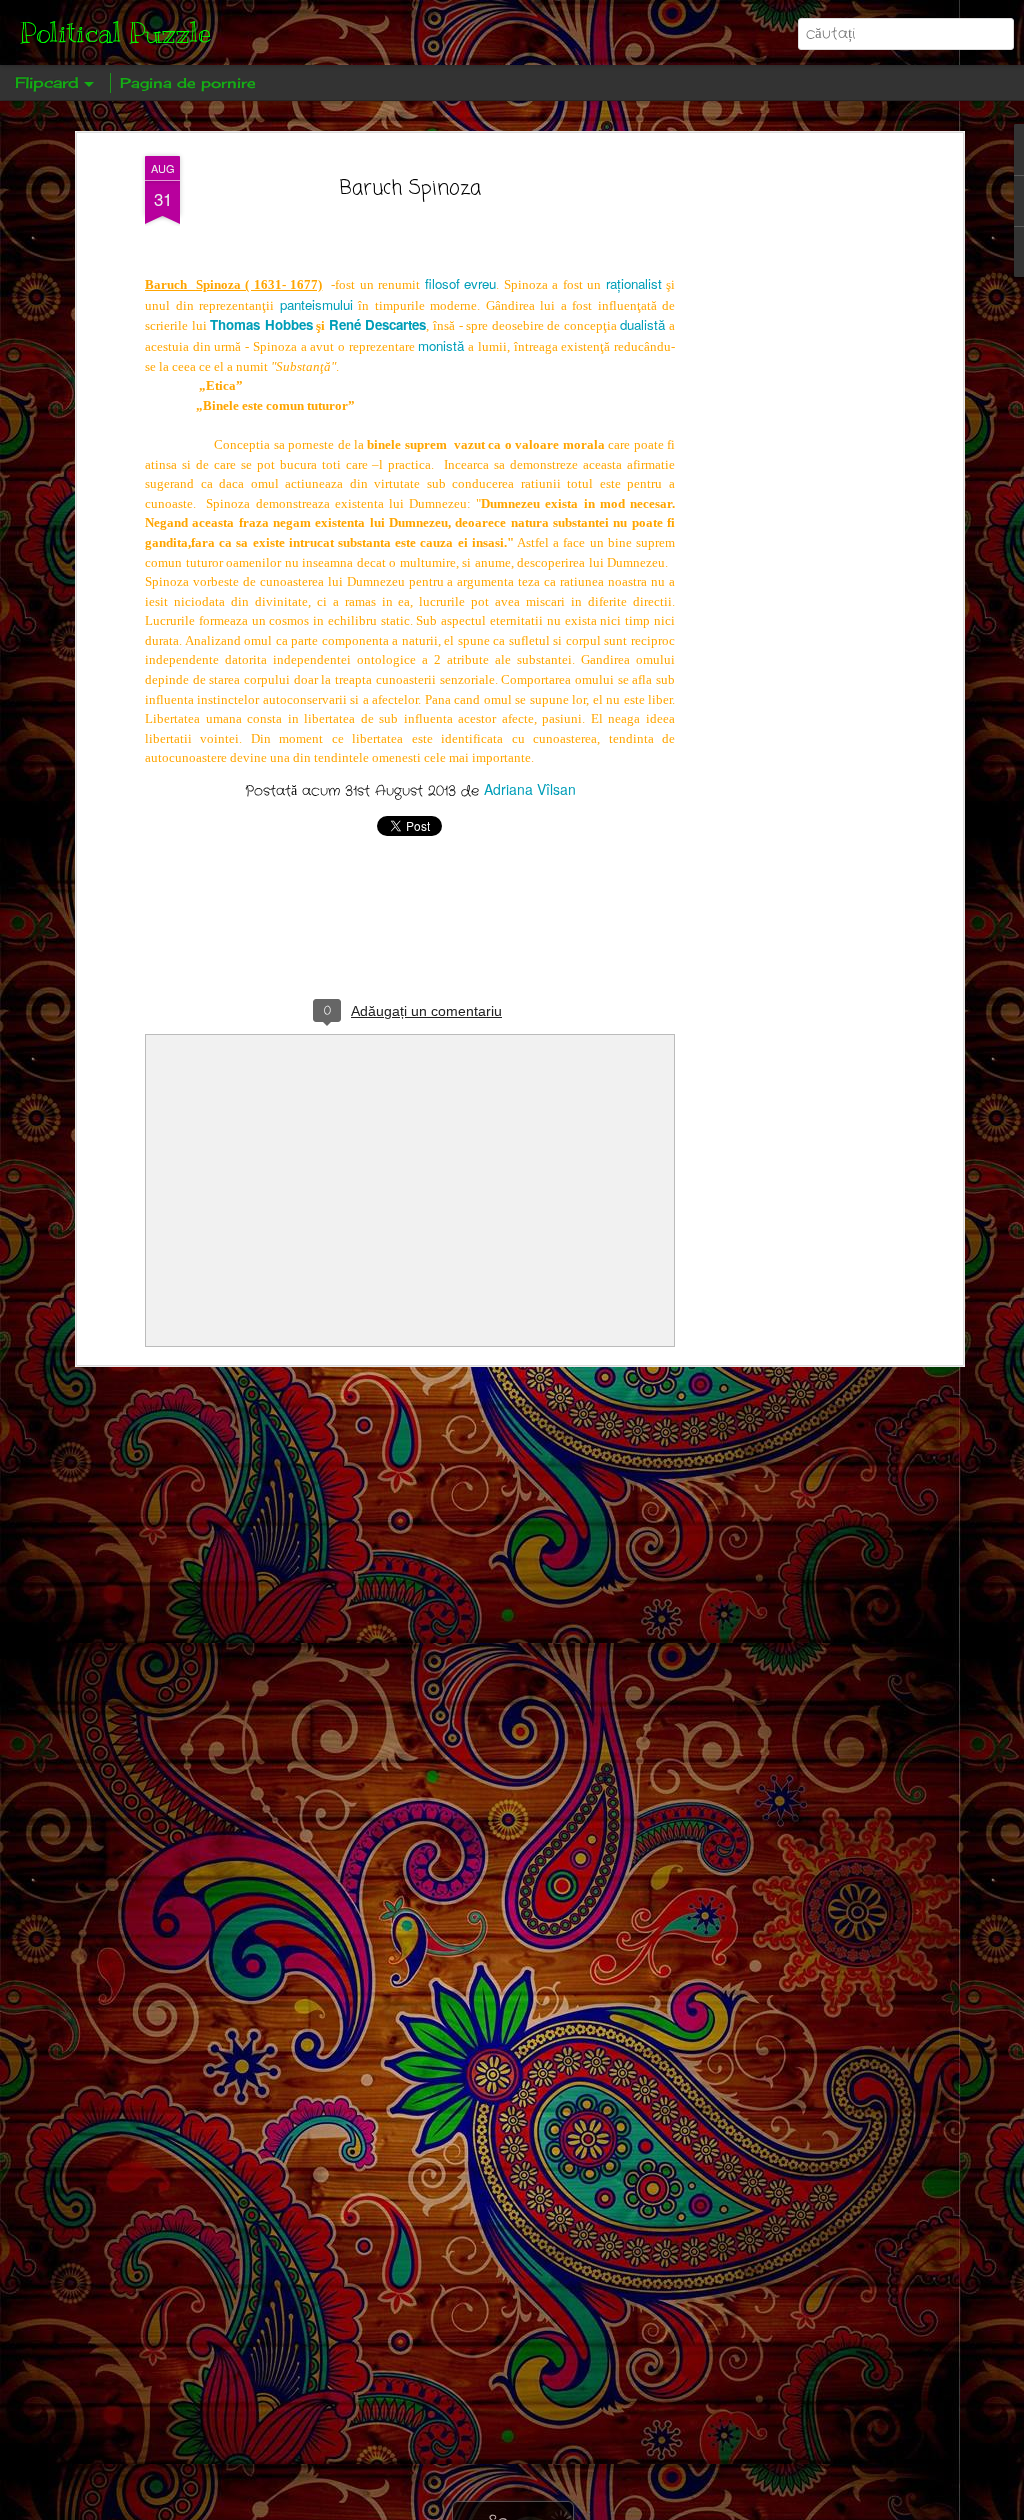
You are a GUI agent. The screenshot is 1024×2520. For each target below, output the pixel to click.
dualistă (642, 324)
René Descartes (378, 324)
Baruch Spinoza (410, 188)
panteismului (316, 304)
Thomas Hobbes (261, 324)
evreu (480, 283)
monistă (441, 345)
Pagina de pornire (188, 82)
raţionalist (634, 283)
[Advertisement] (785, 471)
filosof (442, 283)
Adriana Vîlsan (530, 789)
